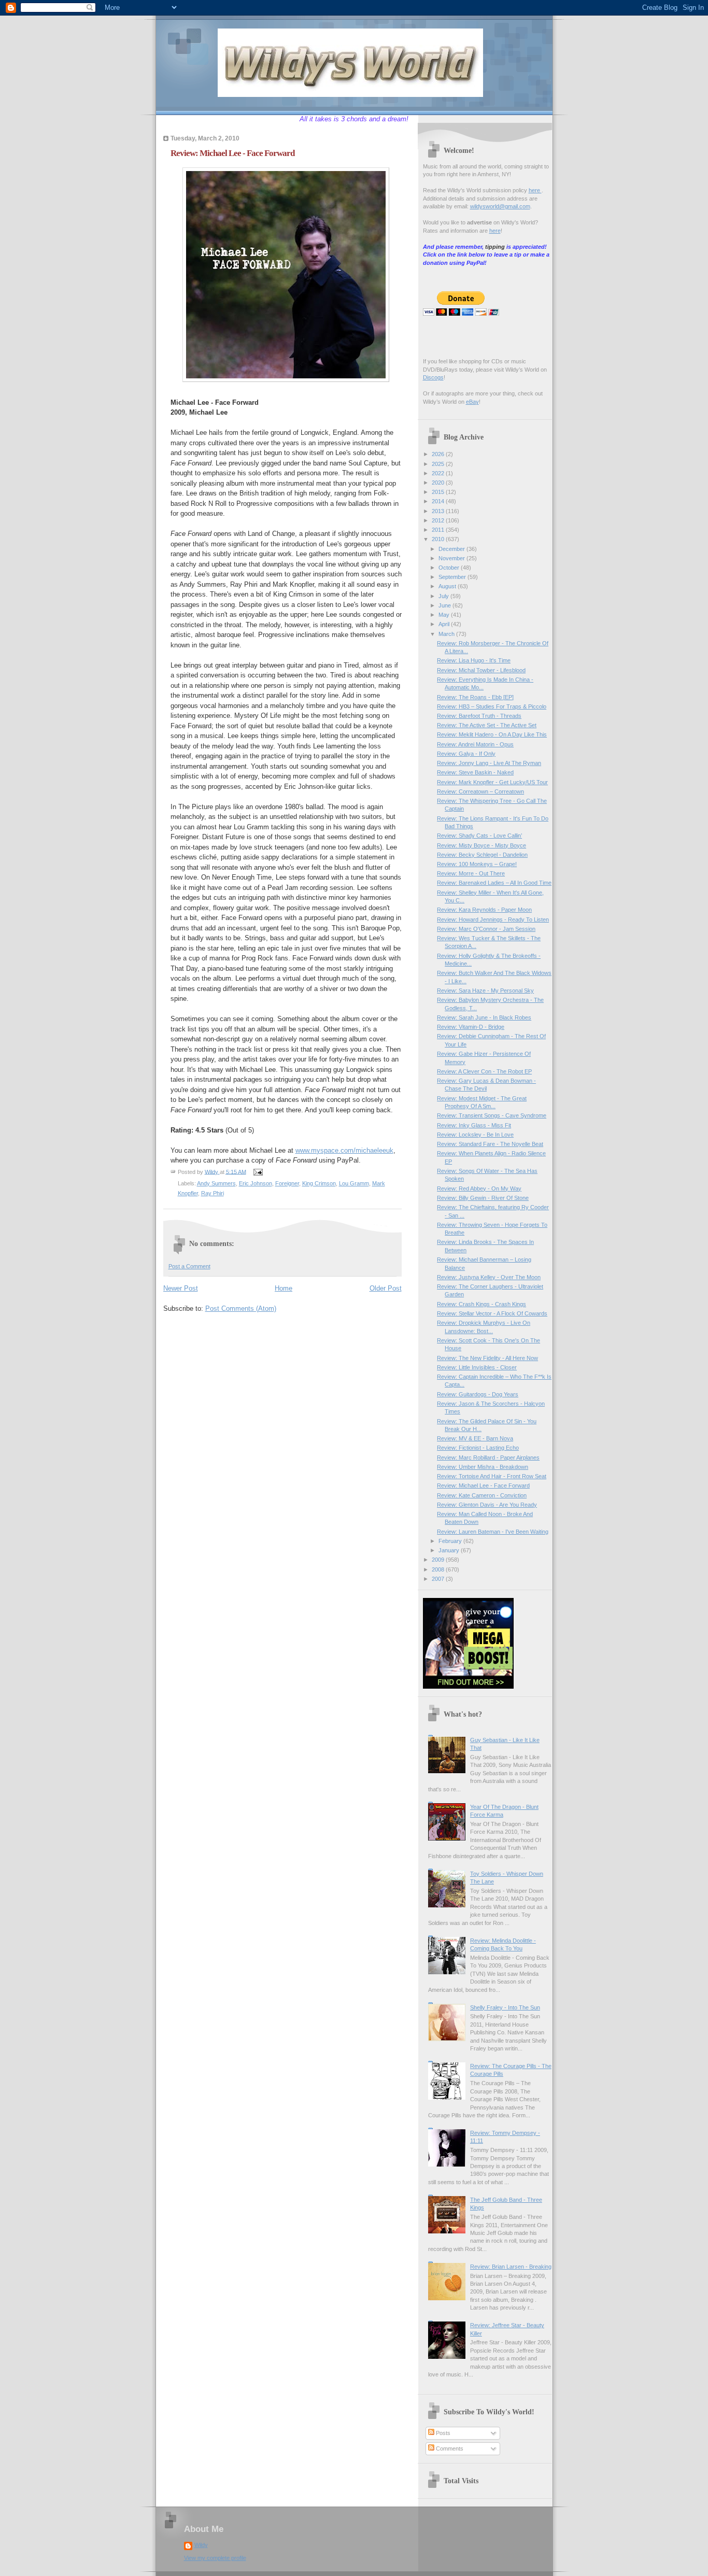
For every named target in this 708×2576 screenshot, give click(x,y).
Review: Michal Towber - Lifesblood (481, 670)
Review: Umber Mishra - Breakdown (483, 1467)
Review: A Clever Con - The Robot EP (484, 1071)
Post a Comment (189, 1266)
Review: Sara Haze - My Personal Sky (485, 990)
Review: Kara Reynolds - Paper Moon (484, 910)
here (535, 190)
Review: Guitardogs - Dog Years (478, 1394)
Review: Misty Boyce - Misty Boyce (482, 845)
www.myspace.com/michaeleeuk (344, 1150)
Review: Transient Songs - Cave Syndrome (492, 1115)
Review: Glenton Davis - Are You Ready (487, 1505)
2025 (439, 464)
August (448, 586)
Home (284, 1288)
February (451, 1541)
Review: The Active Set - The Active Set (487, 725)
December (452, 549)
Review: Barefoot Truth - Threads (479, 716)
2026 (439, 454)
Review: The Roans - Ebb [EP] (475, 697)
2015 (439, 492)
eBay (472, 402)
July (444, 596)
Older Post (386, 1288)
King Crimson (319, 1183)
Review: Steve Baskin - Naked (475, 772)
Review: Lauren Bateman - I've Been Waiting (493, 1532)
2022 (439, 473)
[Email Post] (258, 1171)
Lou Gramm (354, 1183)
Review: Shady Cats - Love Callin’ (479, 836)
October (450, 568)
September (453, 577)
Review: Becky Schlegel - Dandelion (482, 855)
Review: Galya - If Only (466, 754)
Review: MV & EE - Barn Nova (475, 1438)
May (445, 615)
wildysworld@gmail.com (500, 206)
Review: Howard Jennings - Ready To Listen (493, 919)
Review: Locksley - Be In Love (475, 1135)
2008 (439, 1569)
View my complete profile (215, 2558)
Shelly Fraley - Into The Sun (505, 2007)
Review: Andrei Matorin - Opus (475, 744)
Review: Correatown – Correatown (480, 791)
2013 (439, 511)
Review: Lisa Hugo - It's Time (474, 660)
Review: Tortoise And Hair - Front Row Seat (492, 1476)
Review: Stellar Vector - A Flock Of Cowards (492, 1313)
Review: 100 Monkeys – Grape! (477, 864)
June (445, 605)
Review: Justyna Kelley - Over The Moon (489, 1277)
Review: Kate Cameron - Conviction (482, 1495)
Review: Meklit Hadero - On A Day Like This (492, 734)
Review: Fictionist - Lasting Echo (478, 1448)
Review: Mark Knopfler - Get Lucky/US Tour (492, 782)
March (447, 634)
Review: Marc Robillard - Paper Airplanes (488, 1457)
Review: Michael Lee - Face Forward (483, 1485)
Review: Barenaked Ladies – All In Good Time (494, 883)
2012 (439, 520)
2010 (439, 539)
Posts (442, 2433)
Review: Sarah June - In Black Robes (484, 1017)
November (452, 558)
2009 (439, 1560)
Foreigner (287, 1183)
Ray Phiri (213, 1193)
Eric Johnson (256, 1183)
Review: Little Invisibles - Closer (477, 1367)
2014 (439, 501)
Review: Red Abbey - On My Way (479, 1188)
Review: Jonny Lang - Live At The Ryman (489, 763)
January (450, 1550)
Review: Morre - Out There (471, 873)
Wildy (201, 2545)
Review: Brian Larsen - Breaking (511, 2267)
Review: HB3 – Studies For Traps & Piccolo (492, 706)
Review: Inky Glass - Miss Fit (474, 1125)
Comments (449, 2448)
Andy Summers (216, 1183)
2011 (439, 530)
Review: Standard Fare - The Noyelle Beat (490, 1144)
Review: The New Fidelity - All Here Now (487, 1358)
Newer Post (181, 1288)
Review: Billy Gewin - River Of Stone (483, 1198)
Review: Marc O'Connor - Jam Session (486, 929)
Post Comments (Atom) (241, 1308)
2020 (439, 483)
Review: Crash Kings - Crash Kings (482, 1304)
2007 (439, 1579)
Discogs (433, 377)
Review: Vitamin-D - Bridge (471, 1027)
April (445, 624)
